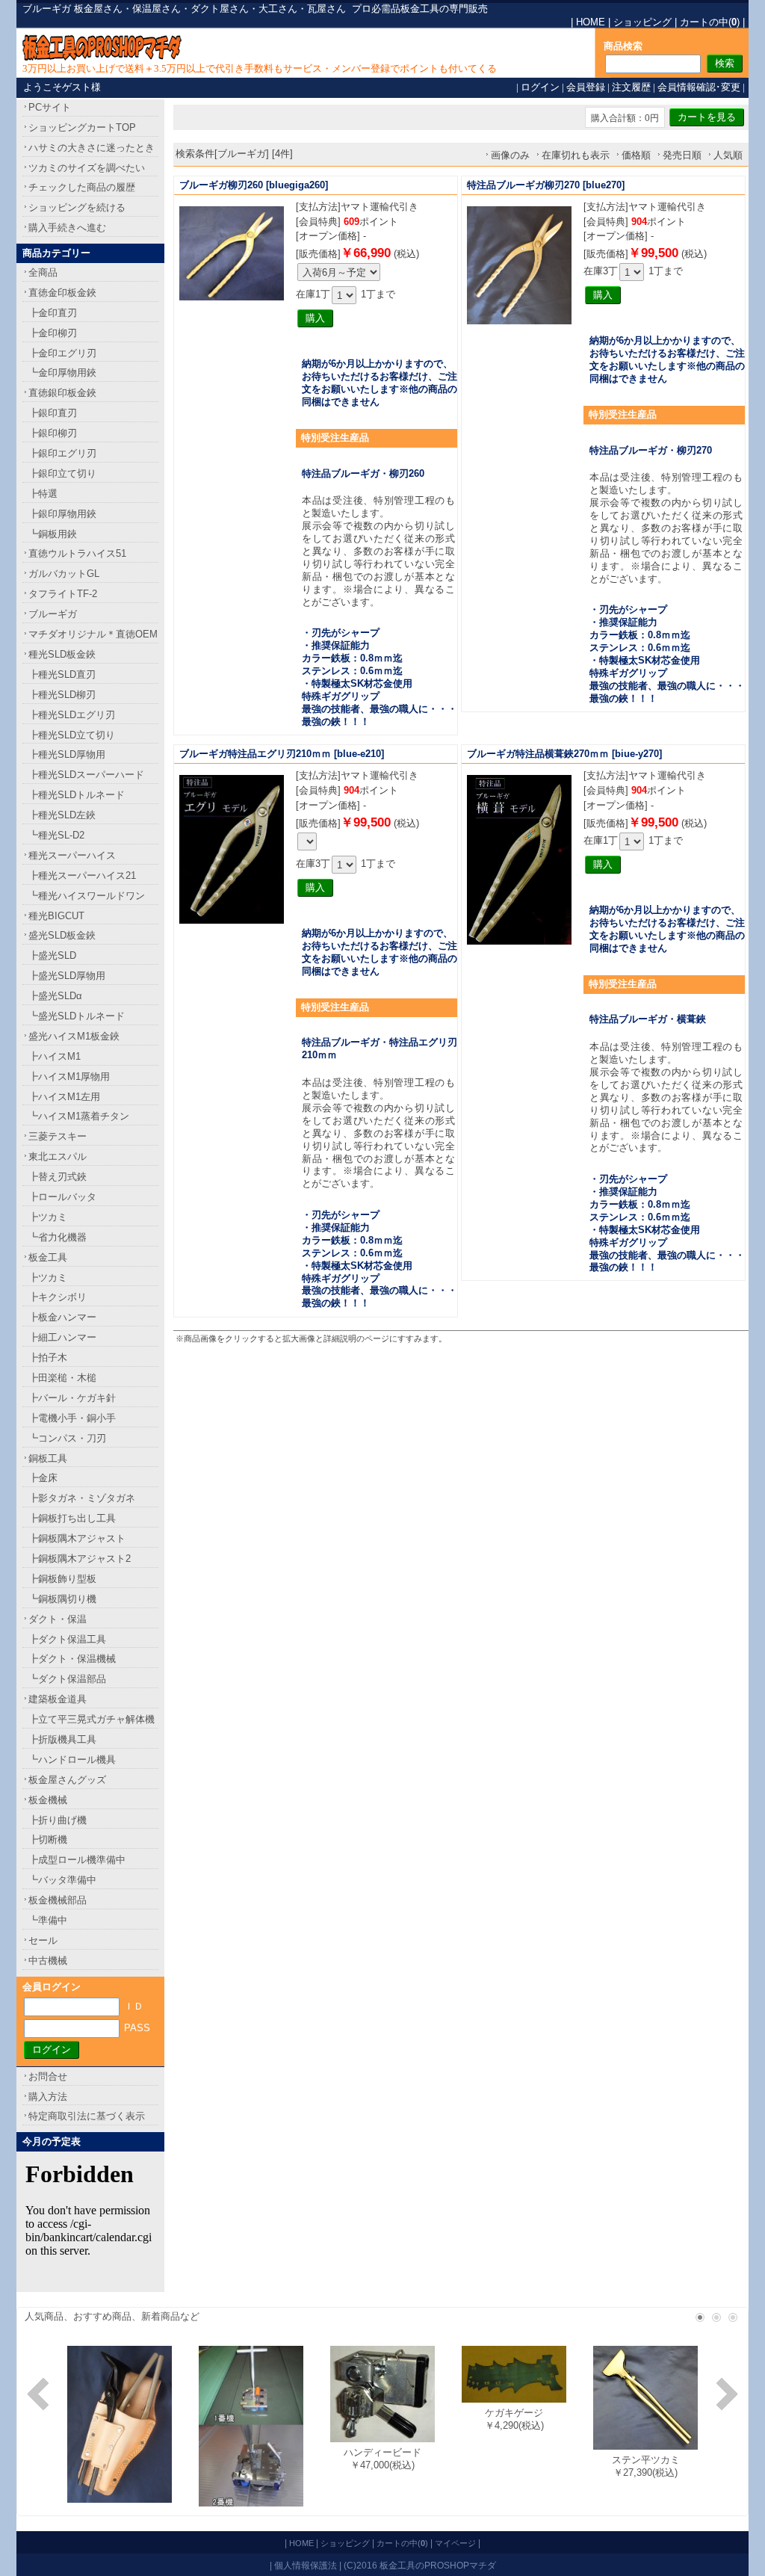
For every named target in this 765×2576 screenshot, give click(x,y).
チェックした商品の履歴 (82, 187)
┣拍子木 (48, 1358)
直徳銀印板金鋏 (62, 393)
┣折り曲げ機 (58, 1820)
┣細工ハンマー (62, 1337)
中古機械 (48, 1961)
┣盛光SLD (52, 955)
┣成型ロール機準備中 (77, 1860)
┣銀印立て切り (62, 473)
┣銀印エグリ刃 (62, 453)
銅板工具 (48, 1458)
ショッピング (642, 22)
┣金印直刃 (53, 313)
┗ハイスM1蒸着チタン (79, 1116)
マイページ (455, 2543)
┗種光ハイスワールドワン (87, 896)
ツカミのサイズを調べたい (87, 168)
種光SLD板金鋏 (62, 654)
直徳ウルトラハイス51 (77, 553)
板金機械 (48, 1800)
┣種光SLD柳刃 (62, 695)
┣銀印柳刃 (53, 433)
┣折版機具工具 (62, 1739)
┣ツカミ (48, 1217)
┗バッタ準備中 (62, 1880)
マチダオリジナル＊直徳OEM (93, 634)
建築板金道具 (58, 1699)
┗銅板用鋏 (53, 534)
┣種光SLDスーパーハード (86, 775)
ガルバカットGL (64, 574)
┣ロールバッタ (62, 1197)
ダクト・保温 (58, 1619)
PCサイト (50, 107)
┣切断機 (48, 1840)
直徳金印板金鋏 (62, 293)
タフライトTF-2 (63, 594)
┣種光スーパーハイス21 (82, 875)
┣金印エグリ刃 (62, 353)
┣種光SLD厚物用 (67, 754)
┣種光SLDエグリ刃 (72, 715)
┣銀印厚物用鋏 (62, 514)
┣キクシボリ (58, 1297)
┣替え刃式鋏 (58, 1177)
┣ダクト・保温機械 (72, 1659)
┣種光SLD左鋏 (62, 815)
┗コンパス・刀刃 (67, 1438)
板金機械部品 (58, 1900)
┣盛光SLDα (55, 996)
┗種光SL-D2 (56, 835)
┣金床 (43, 1478)
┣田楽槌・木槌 (62, 1378)
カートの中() (710, 22)
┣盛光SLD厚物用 (67, 976)
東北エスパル (58, 1156)
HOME (591, 22)
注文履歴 (631, 87)
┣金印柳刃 (53, 333)
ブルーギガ (53, 614)
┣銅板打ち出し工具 (72, 1518)
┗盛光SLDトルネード (77, 1016)
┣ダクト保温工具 (67, 1639)
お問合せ (48, 2076)
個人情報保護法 (306, 2565)
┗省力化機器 (58, 1237)
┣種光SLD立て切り (72, 735)
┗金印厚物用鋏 (62, 373)
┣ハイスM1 (55, 1056)
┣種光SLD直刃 (62, 674)
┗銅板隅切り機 (62, 1599)
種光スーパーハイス (72, 855)
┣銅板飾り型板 (62, 1579)
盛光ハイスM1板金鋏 (74, 1036)
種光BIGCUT (56, 916)
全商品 (43, 272)
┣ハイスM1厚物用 (69, 1077)
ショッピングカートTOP (82, 127)
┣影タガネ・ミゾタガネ (82, 1498)
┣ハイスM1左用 (64, 1097)
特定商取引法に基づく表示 (87, 2116)
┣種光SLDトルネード (77, 795)
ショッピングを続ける (77, 207)
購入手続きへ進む (67, 228)
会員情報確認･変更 (699, 87)
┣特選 (43, 494)
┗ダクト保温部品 (67, 1679)
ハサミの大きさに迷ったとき (92, 148)
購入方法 (48, 2097)
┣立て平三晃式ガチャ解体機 (92, 1719)
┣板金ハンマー (62, 1317)
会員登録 (586, 87)
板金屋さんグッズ (67, 1780)
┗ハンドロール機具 (72, 1760)
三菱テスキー (58, 1136)
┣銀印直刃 (53, 413)
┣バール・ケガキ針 (72, 1398)
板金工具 (48, 1257)
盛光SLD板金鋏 (62, 935)
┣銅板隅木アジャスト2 (80, 1559)
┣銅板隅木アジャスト (77, 1538)
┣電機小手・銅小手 (72, 1418)
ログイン (540, 87)
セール (43, 1940)
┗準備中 (48, 1920)
